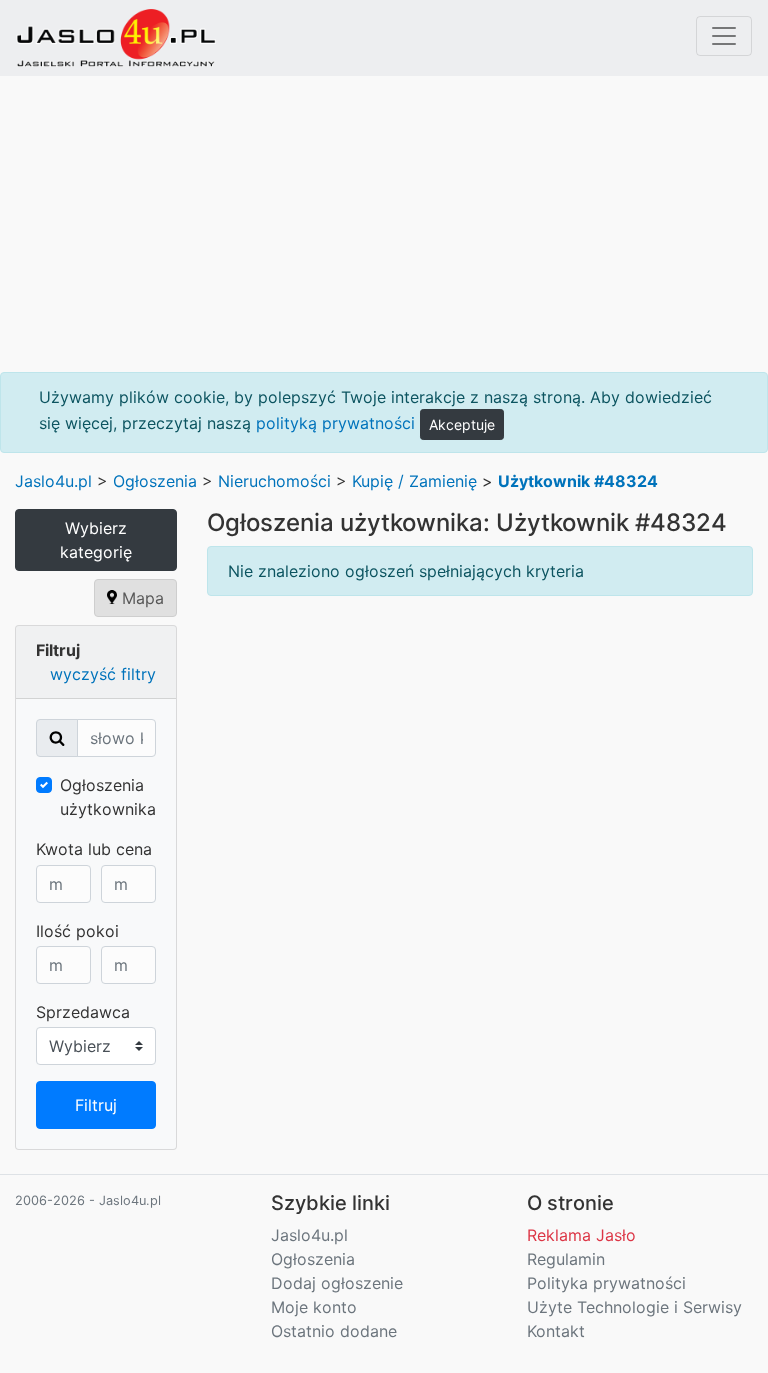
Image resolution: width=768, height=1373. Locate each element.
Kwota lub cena (94, 849)
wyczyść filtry (103, 674)
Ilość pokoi (77, 931)
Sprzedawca (83, 1012)
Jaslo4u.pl (53, 481)
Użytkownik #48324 (578, 481)
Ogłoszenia (155, 481)
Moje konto (314, 1307)
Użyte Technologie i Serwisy (634, 1307)
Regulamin (566, 1259)
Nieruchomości (274, 481)
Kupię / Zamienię (414, 481)
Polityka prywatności (606, 1283)
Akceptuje (462, 424)
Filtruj (96, 1105)
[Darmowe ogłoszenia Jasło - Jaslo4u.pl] (116, 38)
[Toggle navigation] (724, 36)
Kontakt (556, 1331)
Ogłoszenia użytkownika (108, 797)
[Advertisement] (384, 224)
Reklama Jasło (581, 1235)
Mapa (140, 598)
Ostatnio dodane (334, 1331)
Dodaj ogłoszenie (337, 1283)
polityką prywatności (335, 423)
